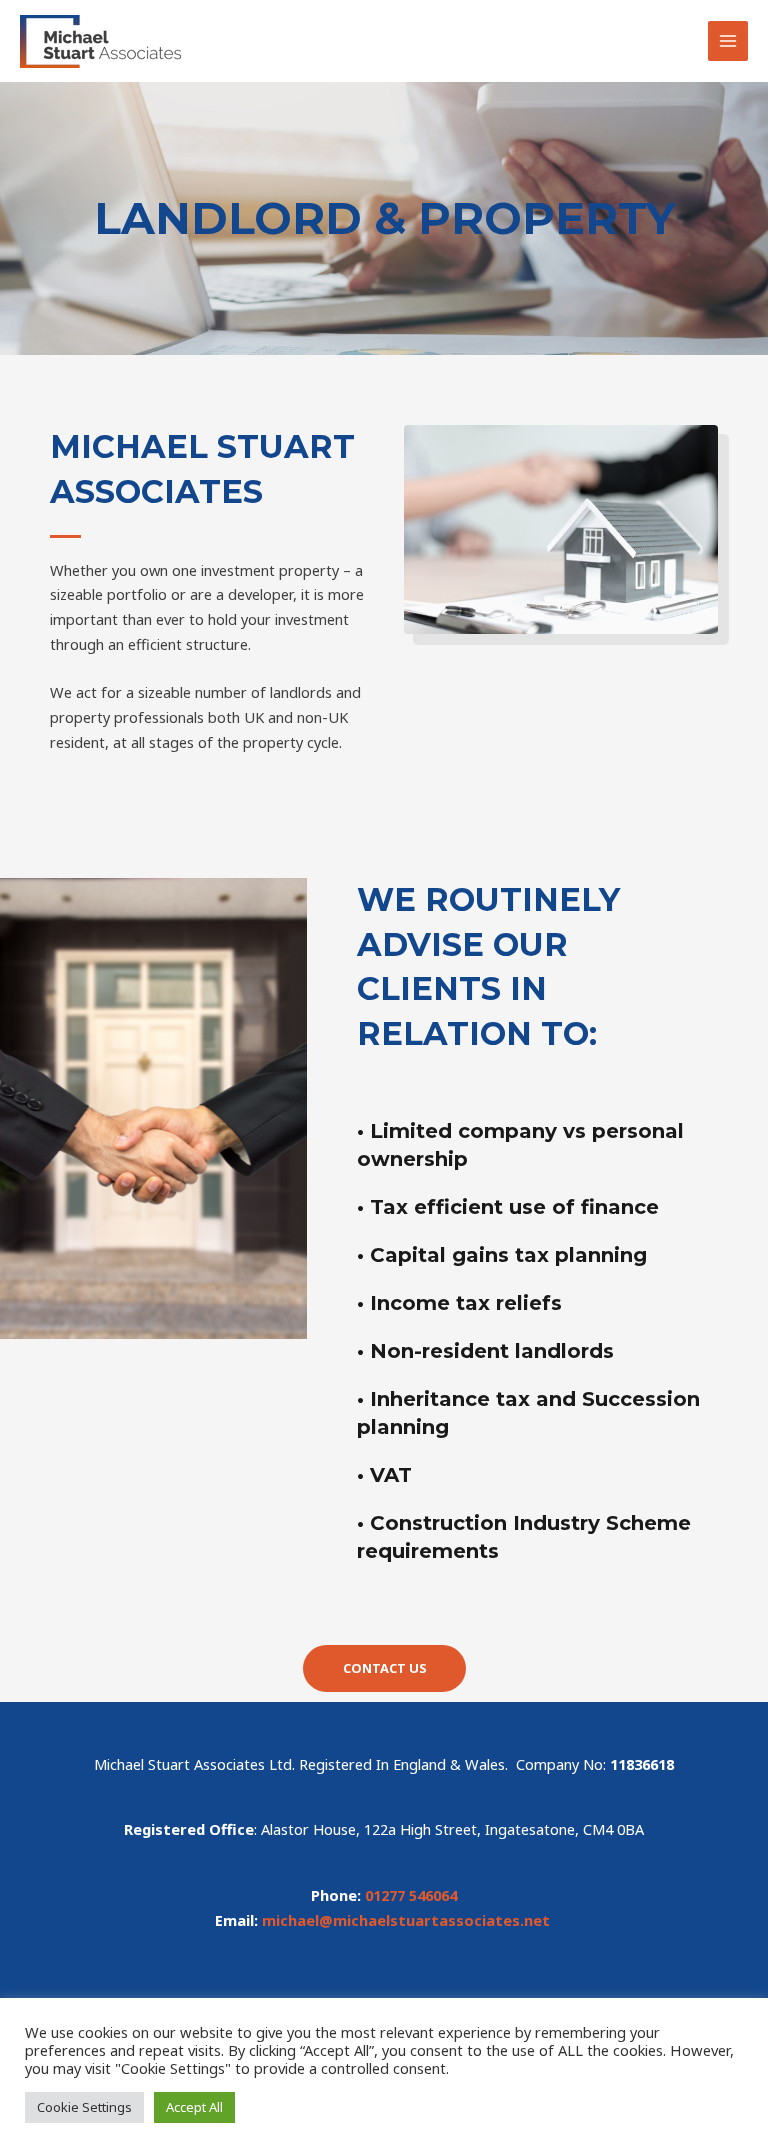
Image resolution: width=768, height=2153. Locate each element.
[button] (384, 1668)
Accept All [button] (194, 2107)
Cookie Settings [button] (84, 2107)
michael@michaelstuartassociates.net (406, 1920)
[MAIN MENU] (728, 41)
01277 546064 (411, 1895)
